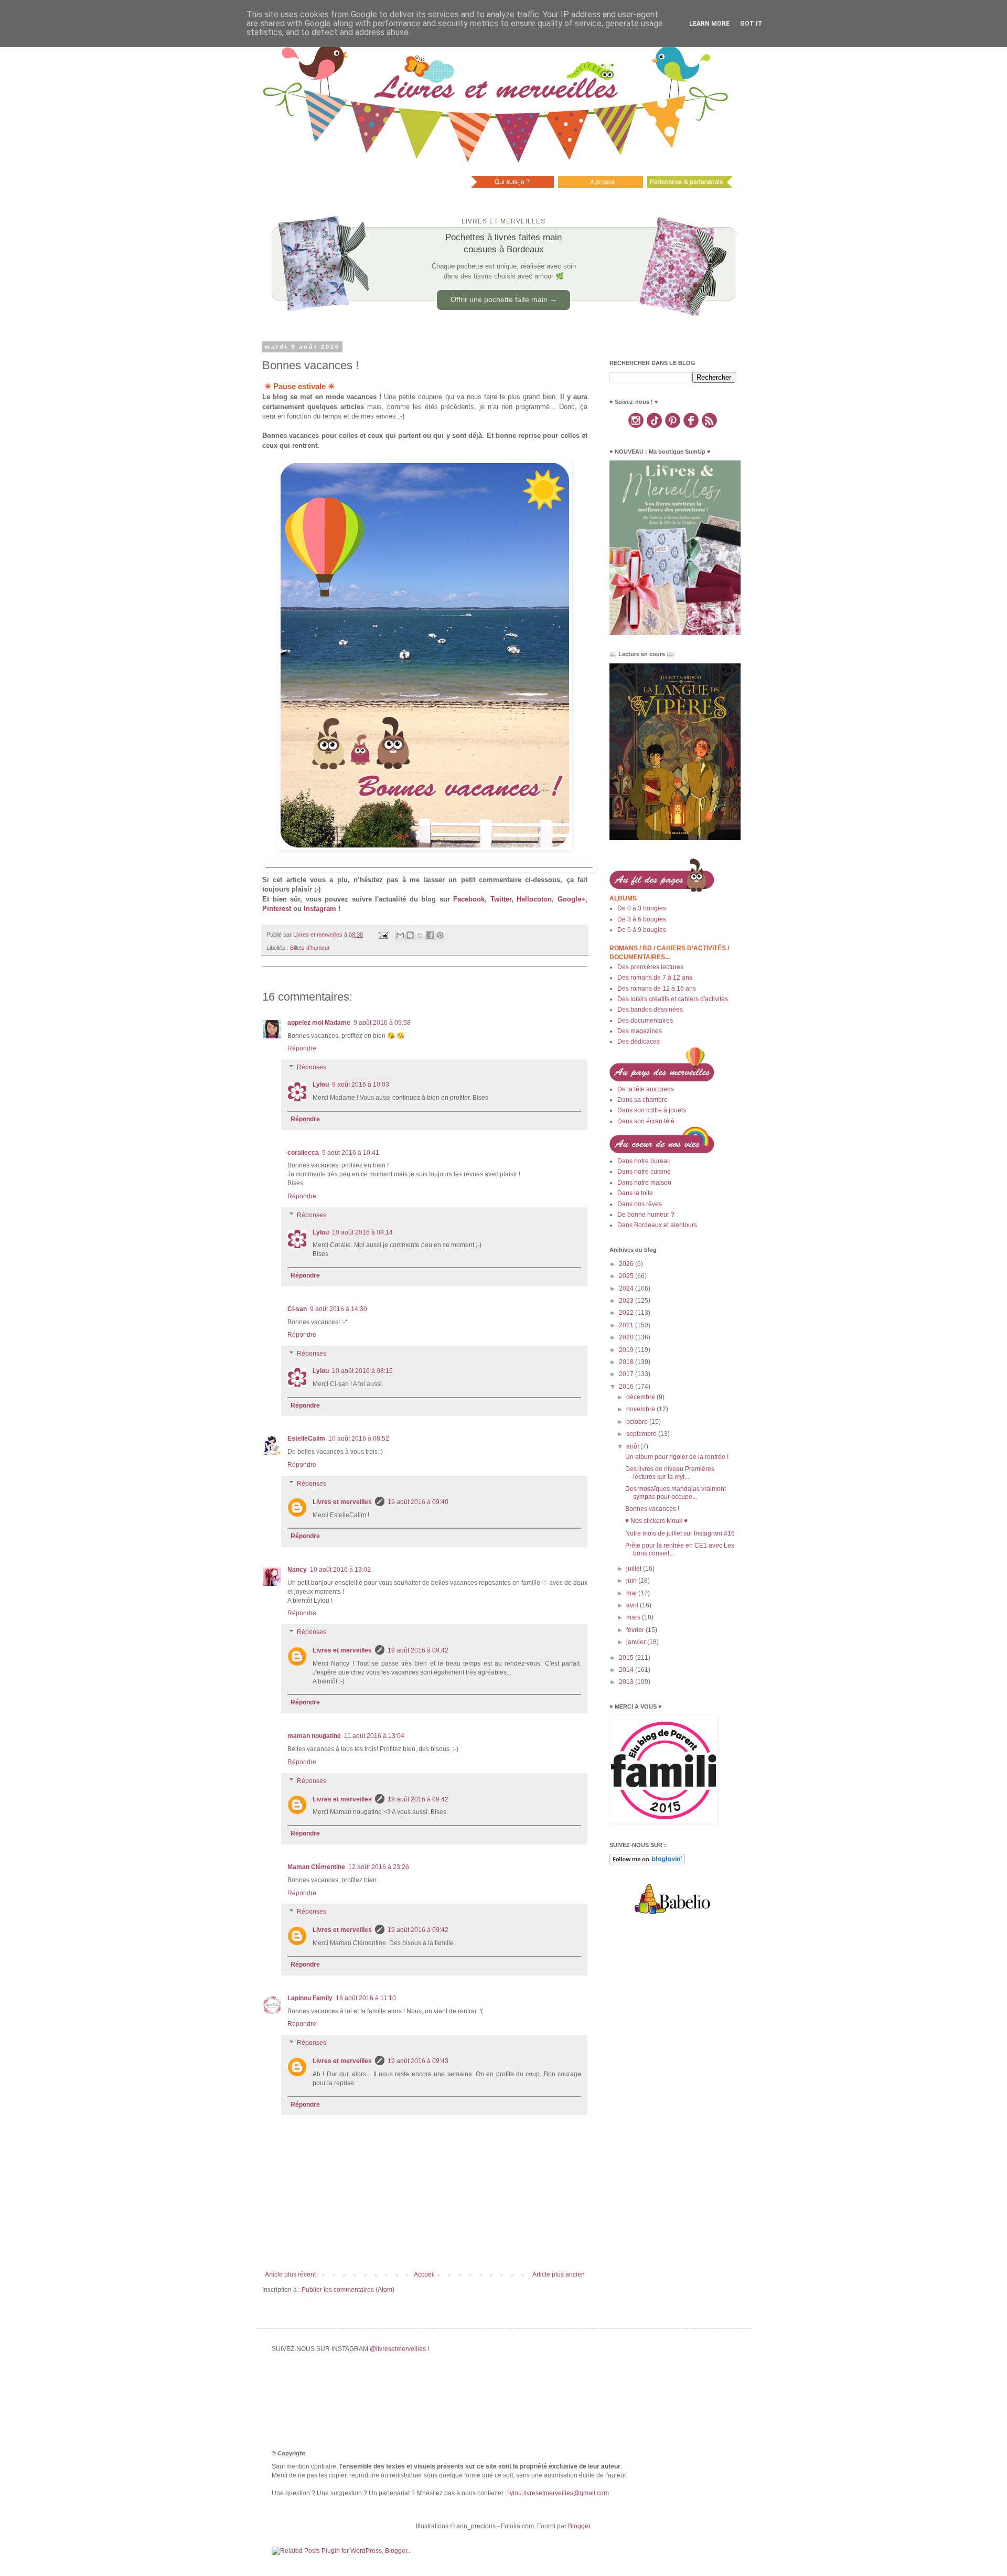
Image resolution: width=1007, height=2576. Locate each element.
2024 (627, 1289)
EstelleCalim (306, 1439)
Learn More (709, 24)
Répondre (302, 1048)
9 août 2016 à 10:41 (351, 1153)
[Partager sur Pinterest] (440, 935)
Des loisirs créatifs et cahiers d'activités (673, 999)
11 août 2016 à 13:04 (374, 1736)
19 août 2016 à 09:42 (418, 1650)
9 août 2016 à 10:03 (361, 1085)
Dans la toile (635, 1193)
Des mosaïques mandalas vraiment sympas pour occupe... (676, 1493)
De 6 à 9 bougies (642, 930)
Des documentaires (645, 1021)
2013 (627, 1682)
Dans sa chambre (642, 1100)
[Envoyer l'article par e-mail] (383, 935)
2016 (627, 1387)
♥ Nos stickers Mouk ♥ (656, 1521)
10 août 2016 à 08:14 (362, 1232)
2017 (627, 1374)
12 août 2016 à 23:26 (379, 1867)
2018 (627, 1362)
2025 (627, 1276)
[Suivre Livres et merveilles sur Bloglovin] (647, 1862)
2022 (627, 1313)
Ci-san (297, 1309)
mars (634, 1617)
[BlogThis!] (410, 935)
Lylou (321, 1085)
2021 (627, 1325)
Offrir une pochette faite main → (504, 299)
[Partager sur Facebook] (430, 935)
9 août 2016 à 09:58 (382, 1023)
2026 (627, 1264)
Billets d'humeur (310, 948)
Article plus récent (290, 2274)
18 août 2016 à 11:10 (366, 1998)
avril (633, 1605)
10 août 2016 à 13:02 (340, 1570)
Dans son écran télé (646, 1121)
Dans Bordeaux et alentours (657, 1225)
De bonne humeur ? (646, 1215)
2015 (627, 1658)
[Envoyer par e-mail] (400, 935)
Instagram (320, 909)
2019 (627, 1350)
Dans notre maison (644, 1183)
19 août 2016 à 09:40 (418, 1502)
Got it (751, 24)
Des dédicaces (639, 1042)
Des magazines (640, 1031)
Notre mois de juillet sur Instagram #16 (680, 1533)
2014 (627, 1670)
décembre (641, 1397)
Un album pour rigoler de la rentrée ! (677, 1457)
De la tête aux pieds (646, 1089)
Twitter (501, 899)
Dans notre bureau (644, 1161)
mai (632, 1593)
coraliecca (303, 1153)
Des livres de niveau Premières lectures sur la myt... (670, 1473)
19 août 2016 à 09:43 (418, 2061)
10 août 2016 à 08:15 (362, 1371)
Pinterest (277, 909)
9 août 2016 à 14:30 (339, 1309)
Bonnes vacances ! (652, 1509)
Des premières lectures (650, 967)
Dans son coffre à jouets (652, 1110)
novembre (641, 1409)
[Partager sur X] (420, 935)
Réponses (312, 1067)
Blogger (579, 2526)
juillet (635, 1569)
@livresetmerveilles (398, 2349)
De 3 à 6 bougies (642, 919)
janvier (637, 1642)
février (636, 1630)
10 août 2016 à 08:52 (359, 1439)
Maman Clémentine (316, 1867)
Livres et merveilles (342, 1502)
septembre (642, 1434)
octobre (638, 1422)
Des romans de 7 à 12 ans (655, 978)
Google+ (571, 899)
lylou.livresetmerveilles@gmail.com (559, 2493)
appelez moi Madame (319, 1023)
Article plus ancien (559, 2274)
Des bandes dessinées (650, 1010)
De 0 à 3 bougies (642, 908)
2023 (627, 1301)
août (633, 1446)
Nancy (297, 1570)
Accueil (424, 2274)
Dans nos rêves (640, 1204)
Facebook (469, 899)
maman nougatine (314, 1736)
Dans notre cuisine (644, 1172)
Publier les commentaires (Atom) (348, 2290)
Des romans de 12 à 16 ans (657, 989)
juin (632, 1581)
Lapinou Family (310, 1998)
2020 (627, 1337)
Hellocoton (534, 899)
